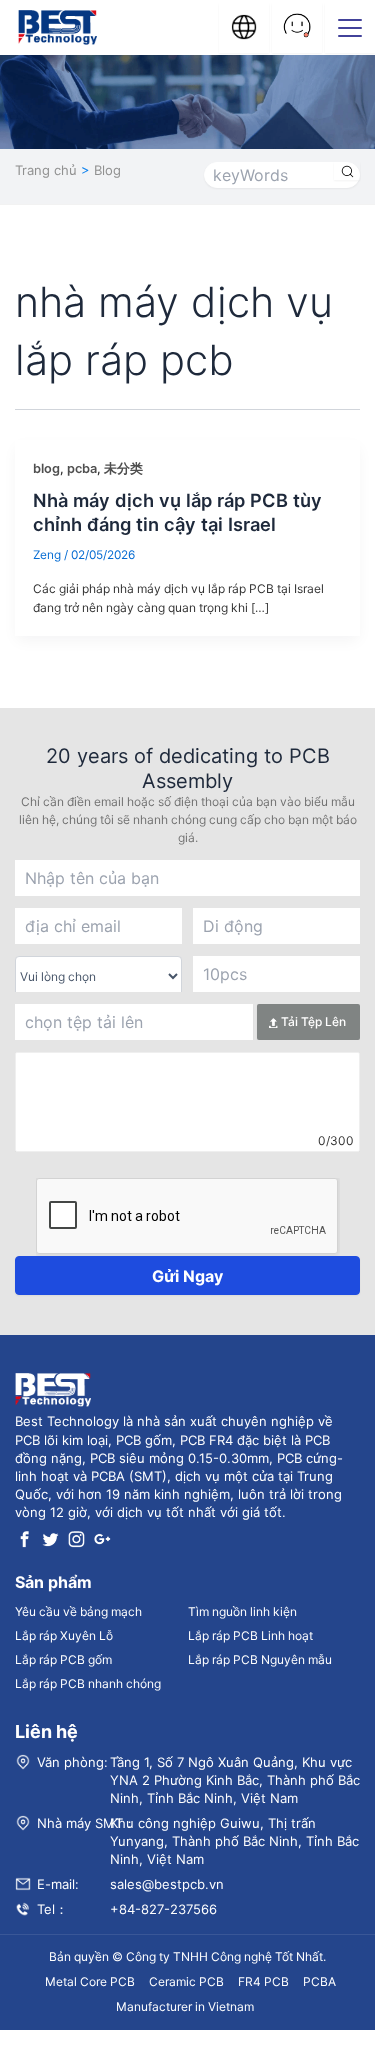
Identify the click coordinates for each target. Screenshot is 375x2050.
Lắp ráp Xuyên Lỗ (64, 1635)
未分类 (123, 468)
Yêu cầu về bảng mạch (78, 1611)
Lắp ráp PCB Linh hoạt (250, 1635)
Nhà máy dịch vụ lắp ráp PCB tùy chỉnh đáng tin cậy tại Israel (177, 512)
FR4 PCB (263, 1981)
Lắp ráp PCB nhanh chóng (88, 1683)
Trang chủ (46, 170)
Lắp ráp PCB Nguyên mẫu (260, 1659)
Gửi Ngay (187, 1276)
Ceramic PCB (186, 1981)
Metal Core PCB (90, 1981)
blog (46, 468)
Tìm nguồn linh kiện (242, 1611)
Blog (107, 170)
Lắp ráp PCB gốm (63, 1659)
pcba (82, 468)
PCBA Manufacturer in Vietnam (226, 1994)
